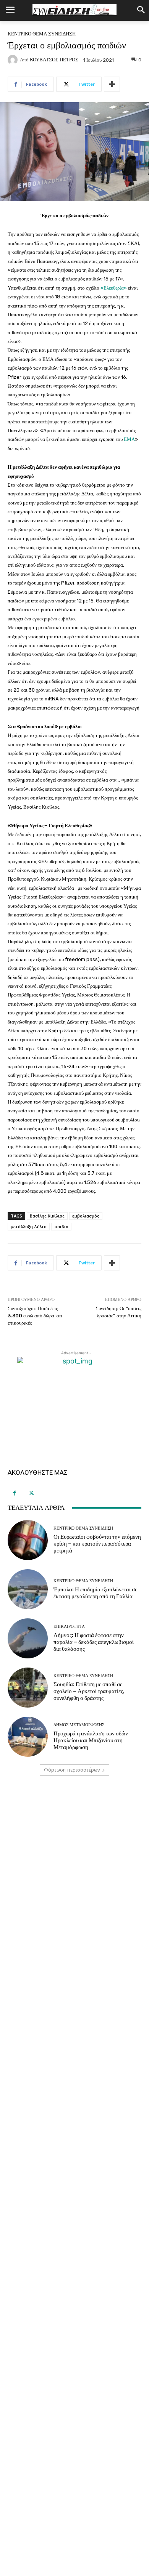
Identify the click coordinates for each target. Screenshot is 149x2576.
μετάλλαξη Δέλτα (29, 1226)
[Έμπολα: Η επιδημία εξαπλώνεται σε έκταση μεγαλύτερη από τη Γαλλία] (28, 1589)
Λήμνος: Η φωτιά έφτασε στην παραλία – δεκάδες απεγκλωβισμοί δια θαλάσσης (94, 1642)
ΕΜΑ (129, 439)
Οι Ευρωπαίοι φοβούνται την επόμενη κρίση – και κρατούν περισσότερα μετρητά (97, 1544)
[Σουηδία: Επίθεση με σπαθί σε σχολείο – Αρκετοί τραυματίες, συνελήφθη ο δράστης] (28, 1688)
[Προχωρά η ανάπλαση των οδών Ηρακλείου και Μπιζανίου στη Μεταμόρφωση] (28, 1737)
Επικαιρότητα (69, 1627)
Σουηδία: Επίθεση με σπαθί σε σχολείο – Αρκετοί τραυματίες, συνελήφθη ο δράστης (89, 1691)
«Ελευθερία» (114, 288)
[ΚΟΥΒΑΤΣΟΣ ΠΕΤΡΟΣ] (14, 60)
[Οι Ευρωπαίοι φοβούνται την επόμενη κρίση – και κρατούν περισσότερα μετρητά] (28, 1540)
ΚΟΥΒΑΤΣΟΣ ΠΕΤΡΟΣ (54, 60)
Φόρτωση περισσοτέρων (72, 1770)
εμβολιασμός (86, 1216)
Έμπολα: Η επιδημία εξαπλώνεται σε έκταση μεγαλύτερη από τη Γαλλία (95, 1593)
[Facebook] (14, 1493)
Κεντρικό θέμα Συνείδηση (42, 34)
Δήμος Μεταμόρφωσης (79, 1725)
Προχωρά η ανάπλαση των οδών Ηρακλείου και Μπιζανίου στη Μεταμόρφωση (91, 1740)
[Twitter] (32, 1493)
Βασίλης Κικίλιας (47, 1216)
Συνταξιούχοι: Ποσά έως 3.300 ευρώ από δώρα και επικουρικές (35, 1315)
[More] (112, 84)
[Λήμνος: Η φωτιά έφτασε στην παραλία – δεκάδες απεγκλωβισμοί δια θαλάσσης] (28, 1638)
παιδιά (61, 1226)
